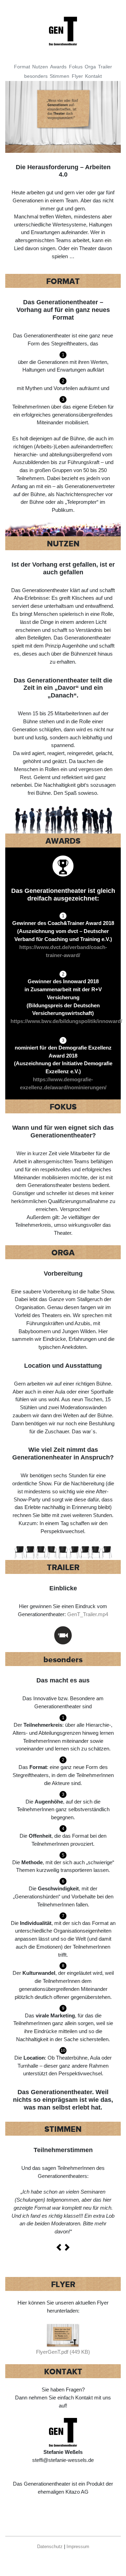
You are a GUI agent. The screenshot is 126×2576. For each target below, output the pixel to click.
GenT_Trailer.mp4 (88, 1614)
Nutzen (40, 67)
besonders (36, 76)
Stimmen (59, 76)
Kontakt (93, 76)
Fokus (76, 67)
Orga (90, 67)
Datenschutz (50, 2547)
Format (22, 67)
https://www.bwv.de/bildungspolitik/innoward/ (66, 1021)
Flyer (77, 76)
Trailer (105, 67)
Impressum (78, 2547)
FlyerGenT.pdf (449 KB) (63, 2352)
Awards (58, 67)
